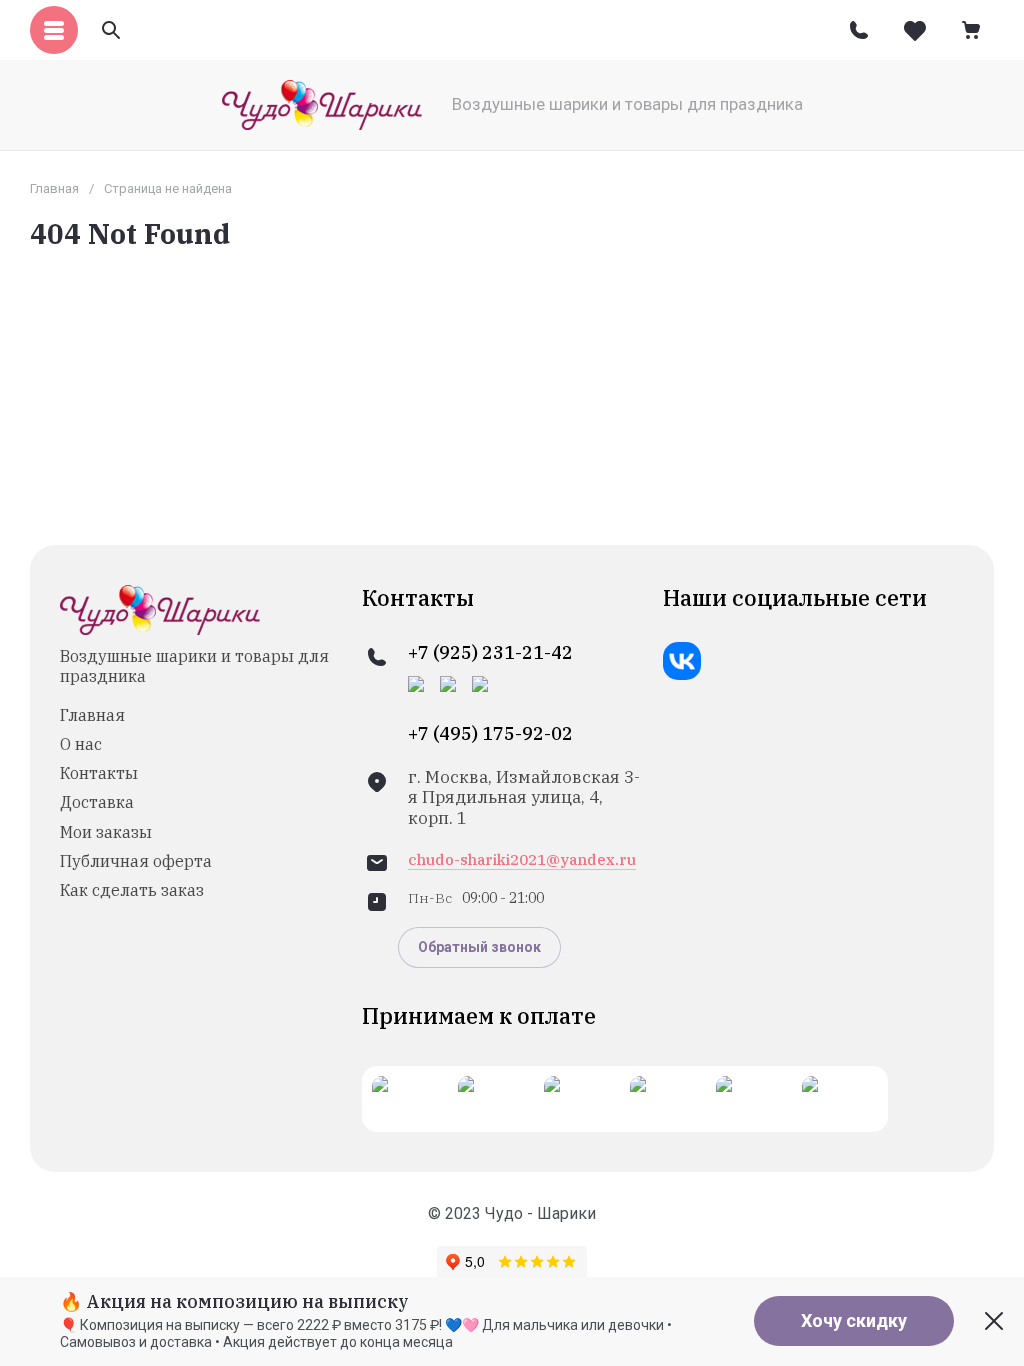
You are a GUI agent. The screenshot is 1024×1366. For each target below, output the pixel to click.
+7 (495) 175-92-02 (490, 734)
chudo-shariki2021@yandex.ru (522, 860)
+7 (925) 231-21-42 (490, 653)
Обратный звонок (479, 947)
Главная (54, 188)
